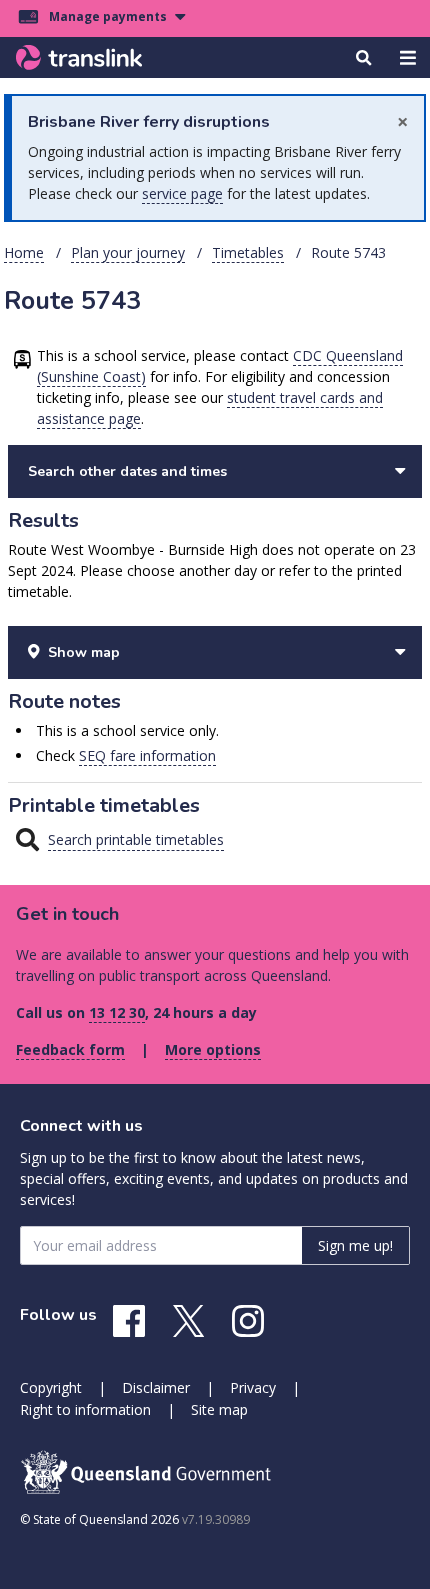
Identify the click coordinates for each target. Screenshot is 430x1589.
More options (213, 1049)
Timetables (248, 252)
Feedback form (70, 1049)
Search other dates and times (127, 471)
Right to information (85, 1409)
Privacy (253, 1387)
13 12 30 (117, 1012)
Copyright (51, 1387)
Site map (219, 1409)
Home (24, 252)
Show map (84, 652)
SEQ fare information (147, 755)
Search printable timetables (136, 839)
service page (182, 193)
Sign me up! (355, 1245)
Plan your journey (128, 252)
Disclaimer (156, 1387)
